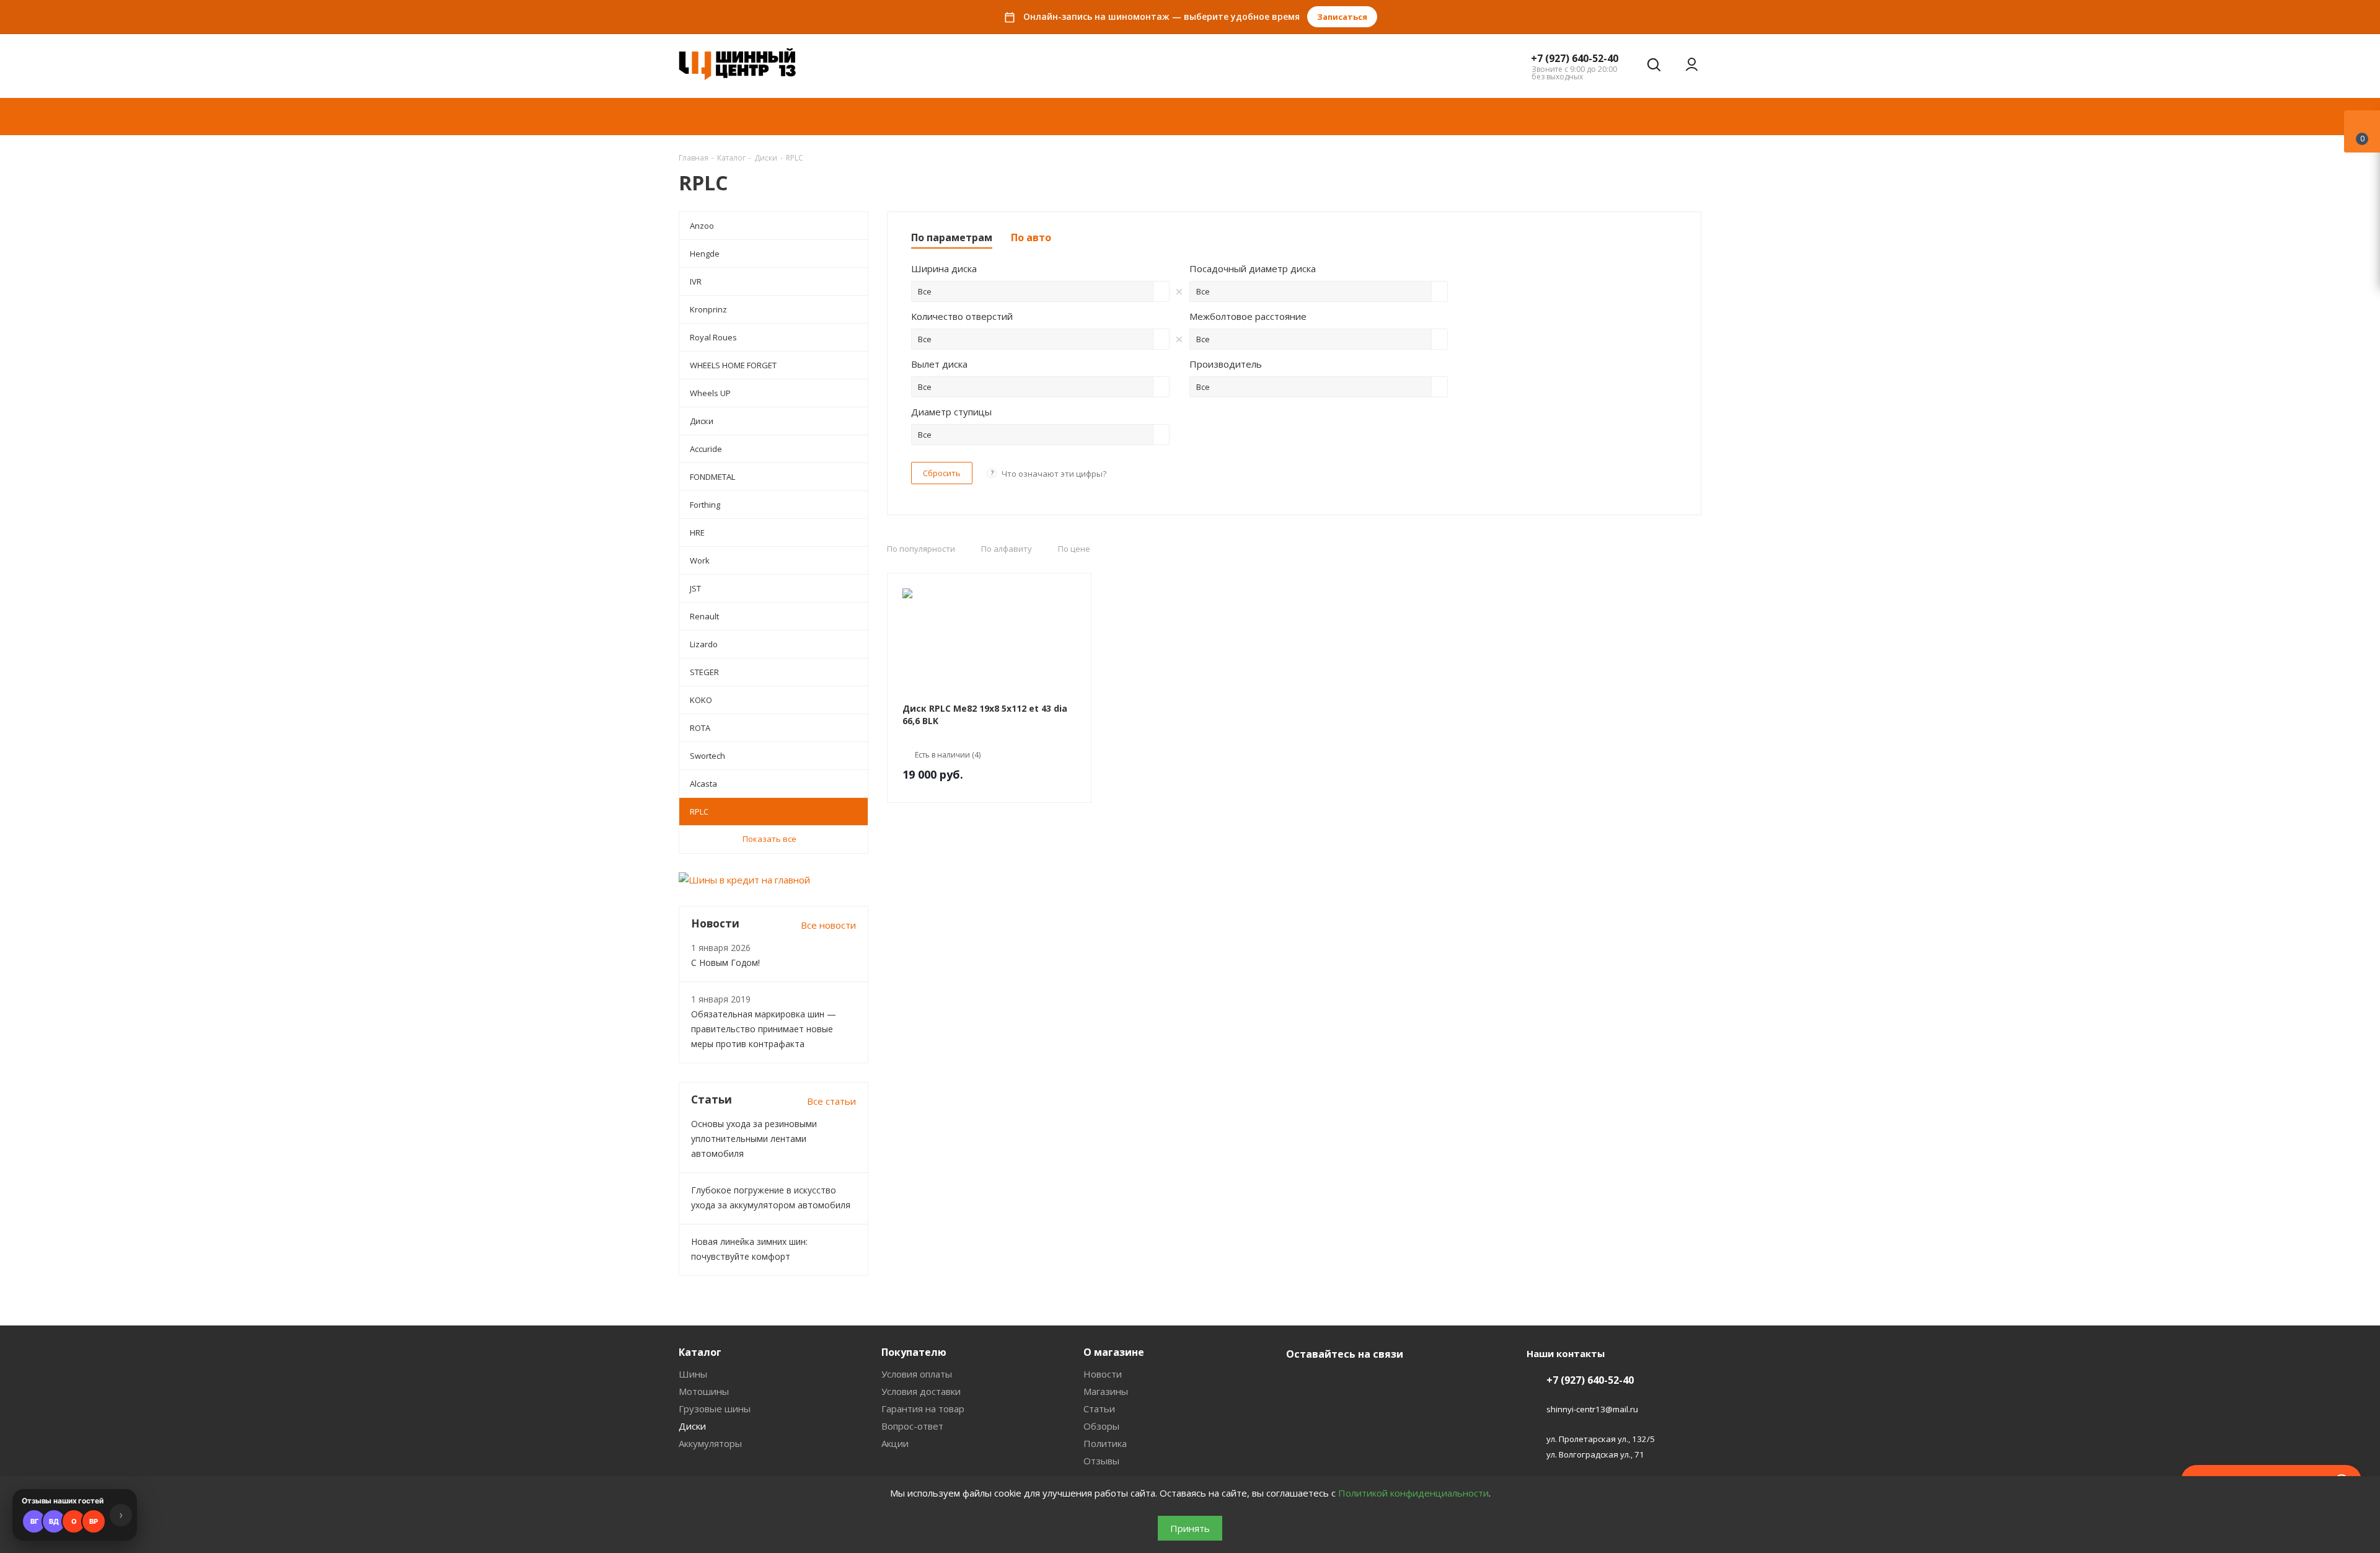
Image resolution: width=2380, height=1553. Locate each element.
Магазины (1106, 1391)
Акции (895, 1443)
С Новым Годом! (725, 962)
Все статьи (831, 1101)
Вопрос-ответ (912, 1426)
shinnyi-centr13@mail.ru (1592, 1410)
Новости (1103, 1374)
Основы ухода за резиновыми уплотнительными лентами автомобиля (754, 1139)
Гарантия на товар (923, 1409)
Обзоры (1101, 1426)
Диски (692, 1426)
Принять (1190, 1528)
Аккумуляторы (710, 1443)
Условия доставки (921, 1391)
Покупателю (914, 1352)
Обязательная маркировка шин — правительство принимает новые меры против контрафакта (764, 1029)
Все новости (828, 925)
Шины (693, 1374)
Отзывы (1101, 1461)
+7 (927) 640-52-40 (1575, 58)
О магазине (1114, 1352)
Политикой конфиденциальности (1413, 1493)
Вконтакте (1298, 1383)
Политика (1105, 1443)
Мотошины (704, 1391)
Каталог (700, 1352)
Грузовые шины (715, 1409)
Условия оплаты (917, 1374)
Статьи (1099, 1409)
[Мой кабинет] (1692, 64)
